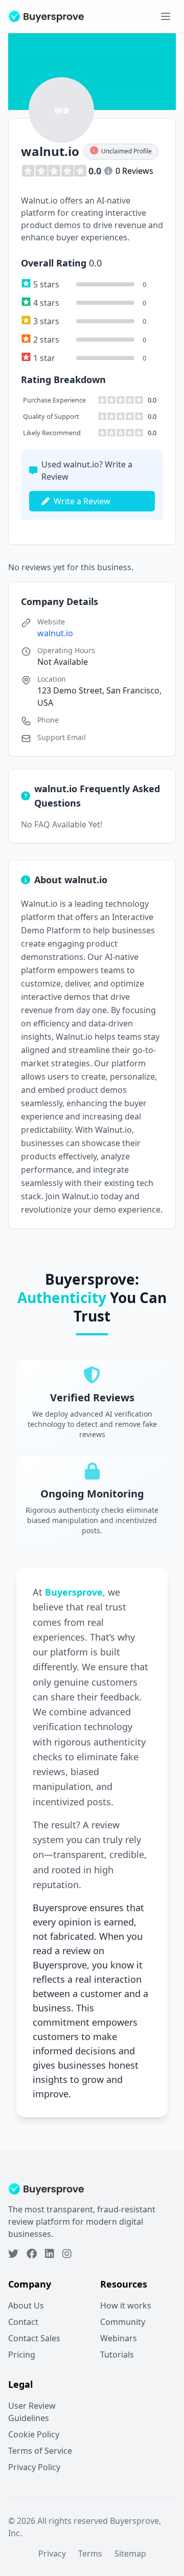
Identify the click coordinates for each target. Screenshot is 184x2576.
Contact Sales (34, 2338)
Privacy (52, 2553)
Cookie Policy (34, 2434)
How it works (126, 2305)
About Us (26, 2305)
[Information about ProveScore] (108, 171)
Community (123, 2322)
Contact (23, 2322)
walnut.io (55, 633)
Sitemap (130, 2553)
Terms (90, 2553)
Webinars (119, 2338)
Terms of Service (40, 2451)
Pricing (22, 2355)
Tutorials (117, 2355)
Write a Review (82, 501)
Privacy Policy (34, 2467)
